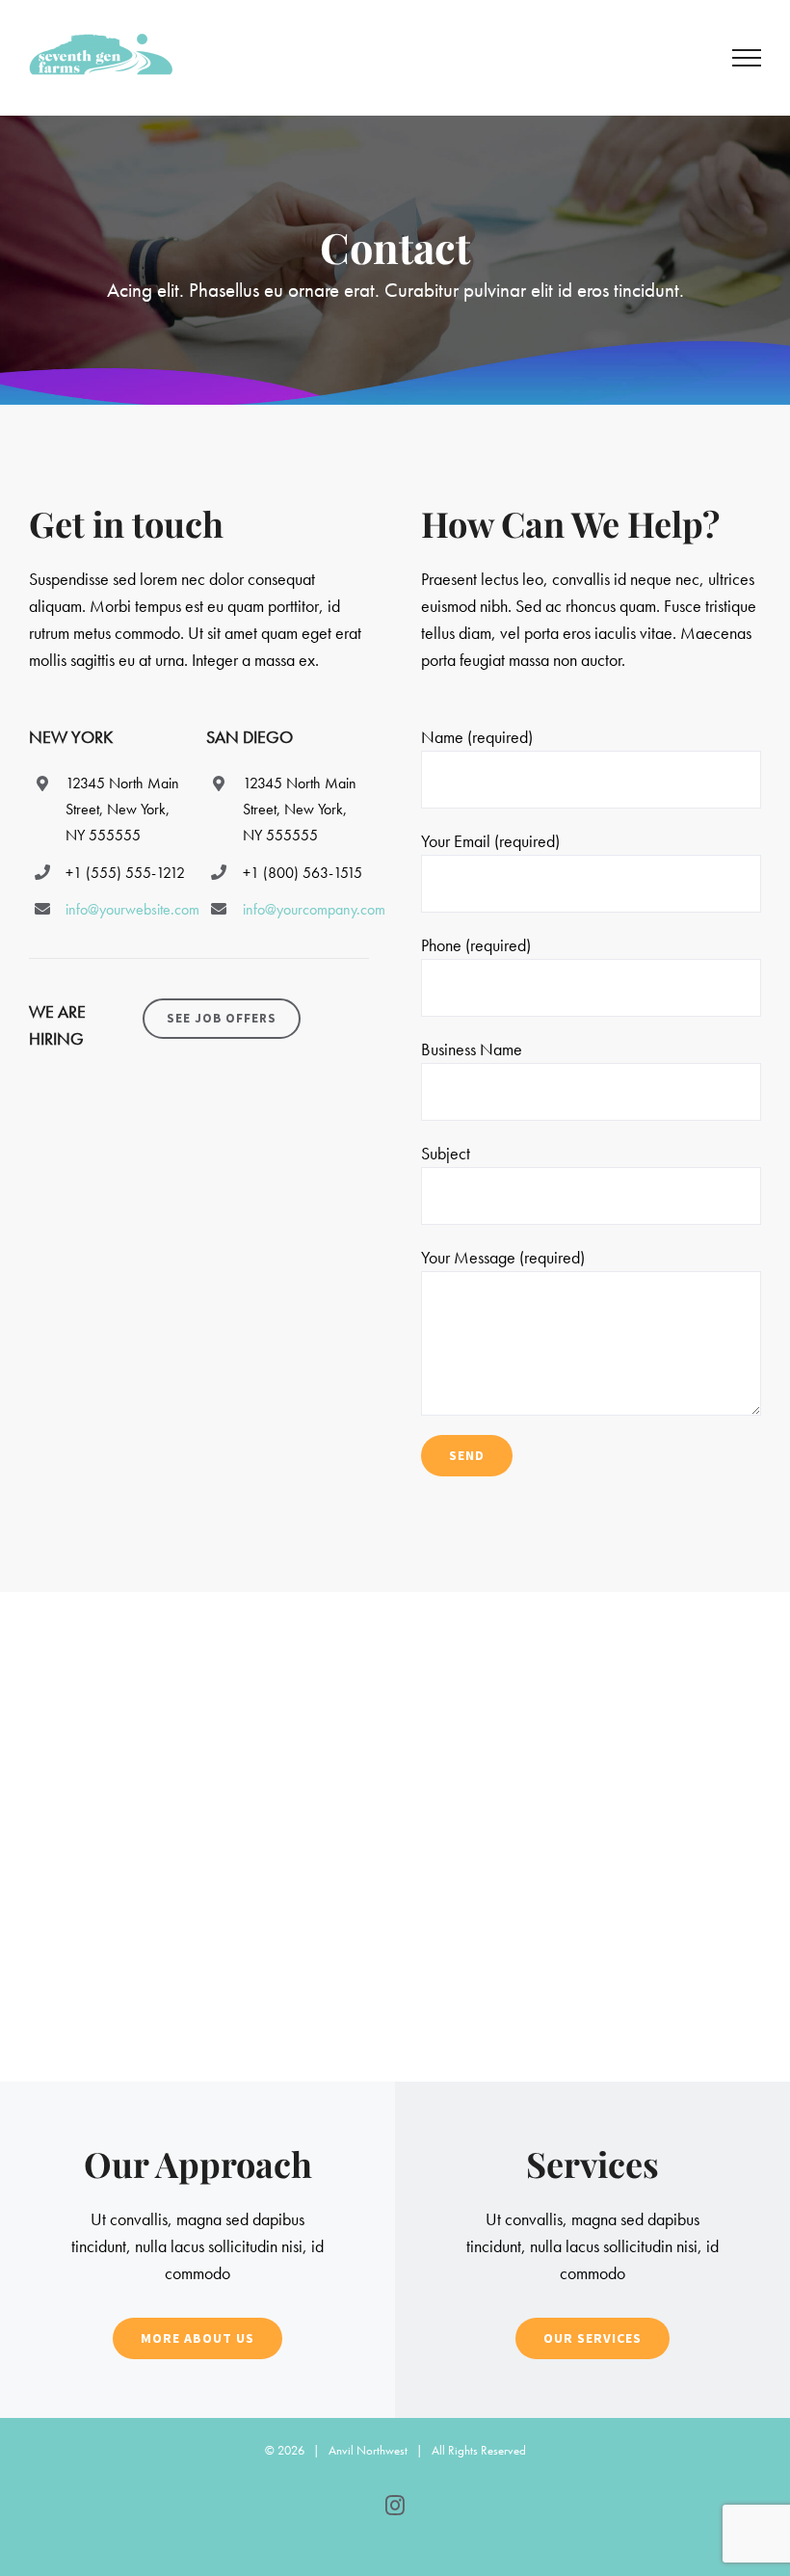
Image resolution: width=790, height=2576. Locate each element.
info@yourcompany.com (314, 909)
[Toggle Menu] (747, 58)
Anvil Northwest (368, 2450)
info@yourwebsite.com (132, 909)
